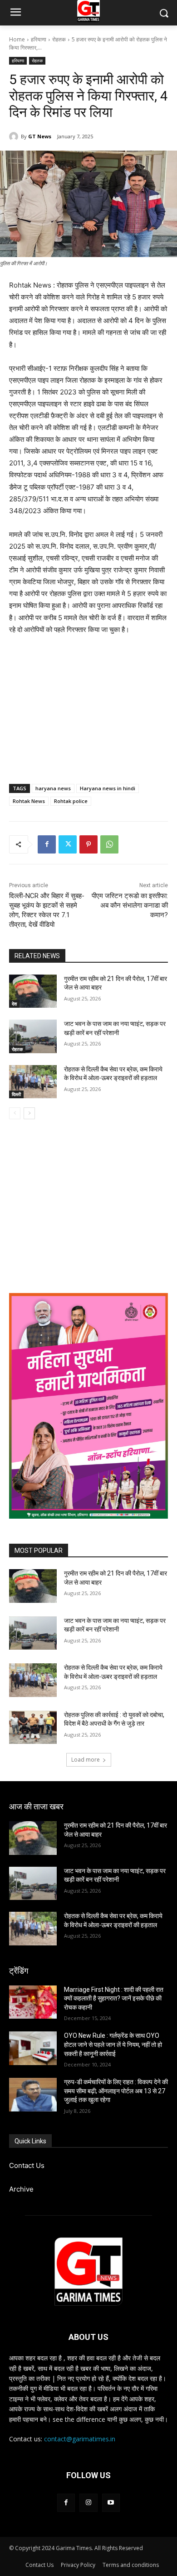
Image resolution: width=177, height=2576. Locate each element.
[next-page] (29, 1113)
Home (17, 39)
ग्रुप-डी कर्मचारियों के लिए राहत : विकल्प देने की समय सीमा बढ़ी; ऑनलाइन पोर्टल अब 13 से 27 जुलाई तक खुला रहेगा (116, 2091)
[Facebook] (47, 844)
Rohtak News (29, 801)
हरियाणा (39, 39)
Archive (21, 2189)
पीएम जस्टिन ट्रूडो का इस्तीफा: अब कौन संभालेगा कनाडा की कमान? (130, 905)
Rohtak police (71, 801)
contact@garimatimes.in (80, 2439)
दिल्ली (16, 1094)
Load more (86, 1760)
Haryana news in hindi (108, 788)
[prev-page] (15, 1113)
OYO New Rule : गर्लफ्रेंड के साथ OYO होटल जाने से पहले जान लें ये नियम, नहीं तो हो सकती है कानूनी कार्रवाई (113, 2044)
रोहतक (59, 39)
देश (14, 1004)
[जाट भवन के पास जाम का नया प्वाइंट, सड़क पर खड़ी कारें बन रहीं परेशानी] (33, 1036)
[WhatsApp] (109, 844)
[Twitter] (68, 844)
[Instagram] (88, 2503)
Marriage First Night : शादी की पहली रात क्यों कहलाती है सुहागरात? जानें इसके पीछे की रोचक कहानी (114, 1998)
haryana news (53, 788)
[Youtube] (111, 2503)
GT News (40, 136)
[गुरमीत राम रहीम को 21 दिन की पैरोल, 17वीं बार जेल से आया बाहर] (33, 991)
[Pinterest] (88, 844)
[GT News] (15, 136)
